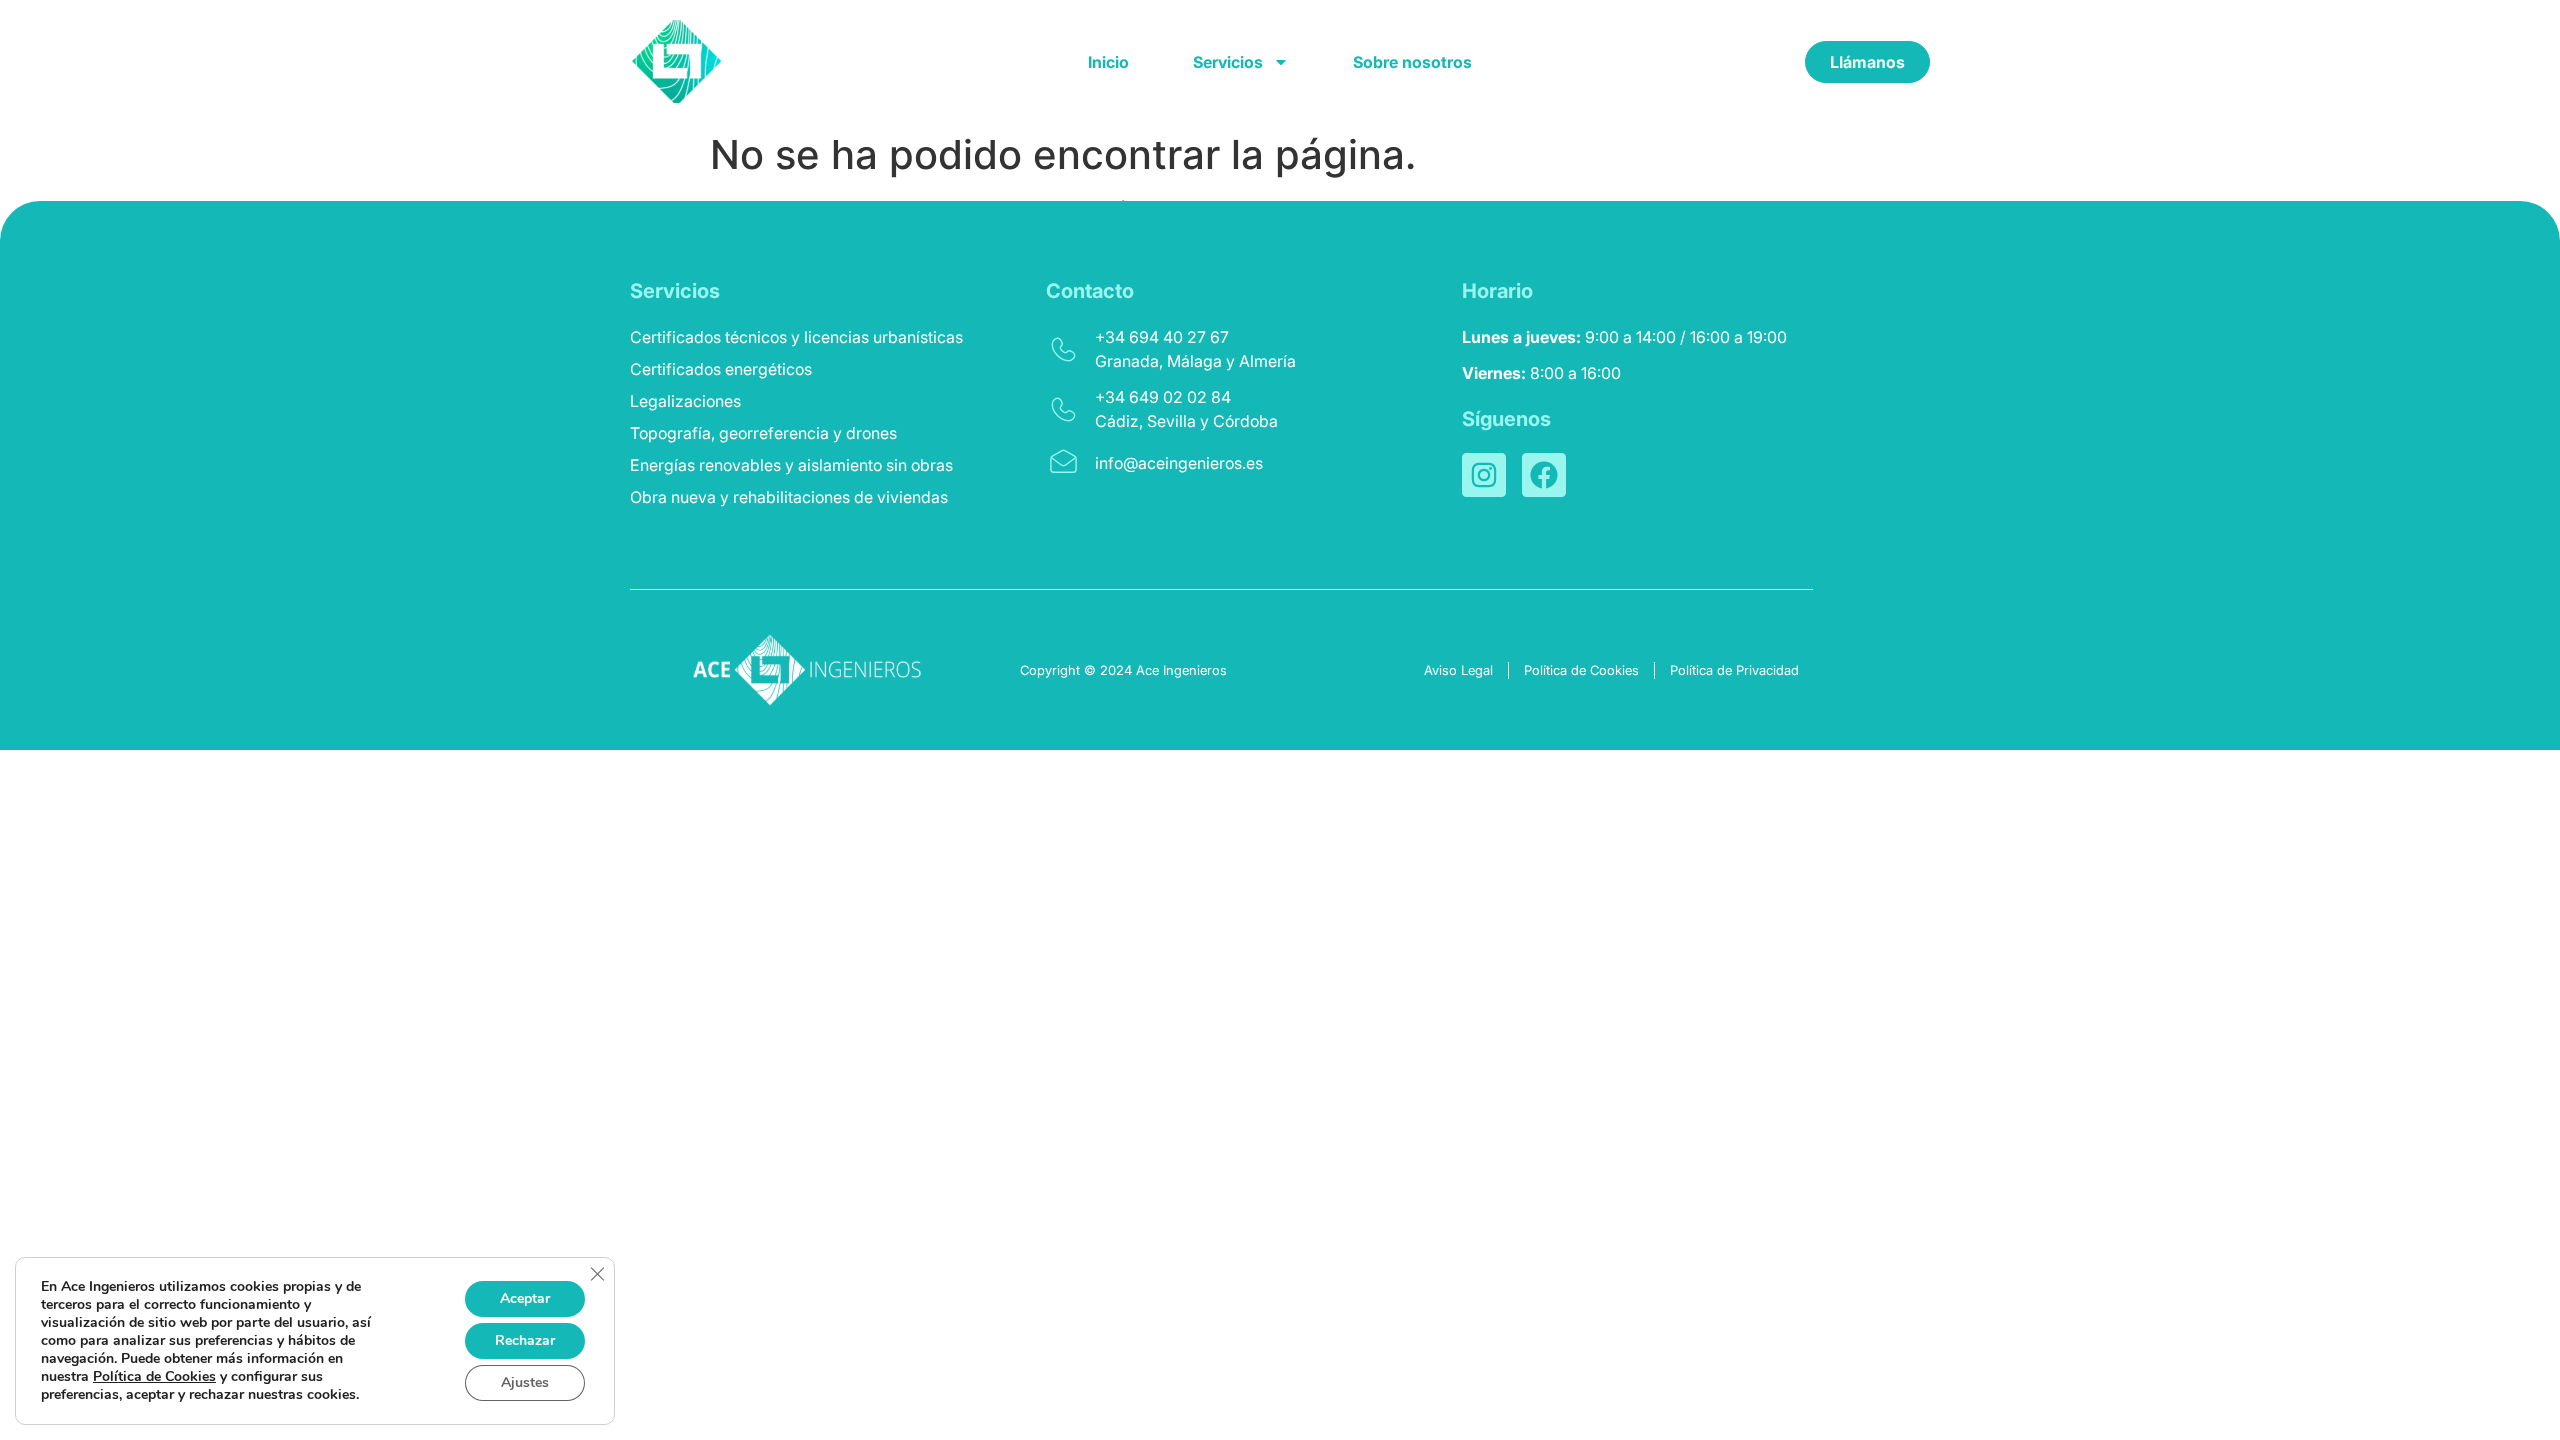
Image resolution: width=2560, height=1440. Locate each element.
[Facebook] (1544, 475)
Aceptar (525, 1298)
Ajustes (525, 1382)
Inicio (1108, 62)
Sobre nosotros (1412, 62)
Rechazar (525, 1340)
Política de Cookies (154, 1376)
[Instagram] (1484, 475)
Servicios (1228, 62)
